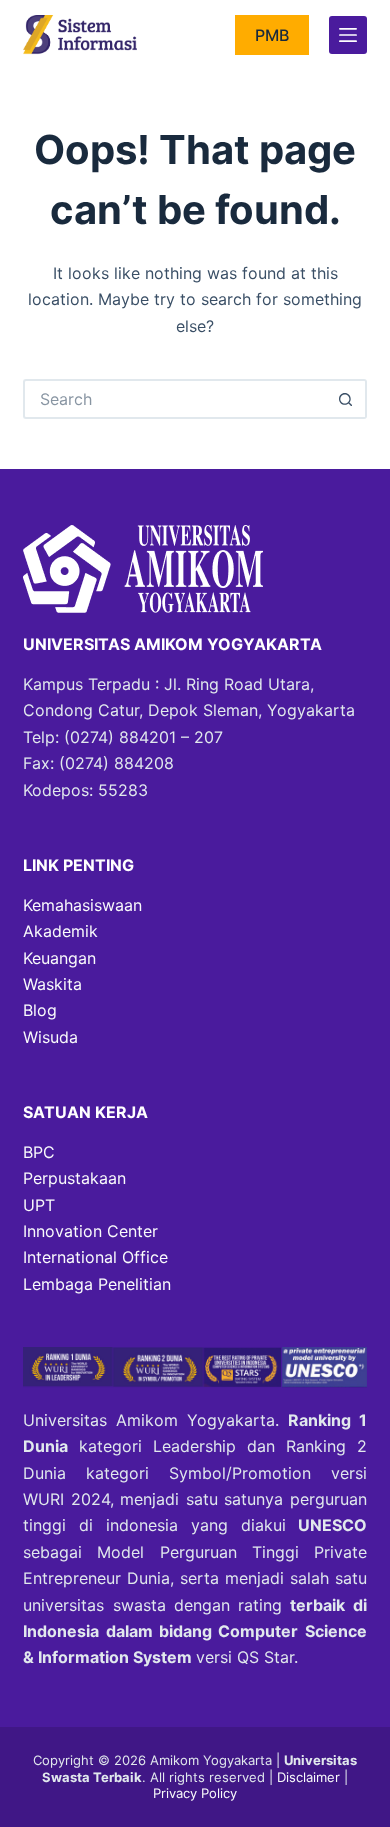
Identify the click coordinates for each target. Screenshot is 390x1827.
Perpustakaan (74, 1178)
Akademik (60, 931)
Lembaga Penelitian (97, 1284)
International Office (95, 1257)
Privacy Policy (195, 1793)
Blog (40, 1010)
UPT (39, 1205)
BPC (39, 1152)
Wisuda (50, 1037)
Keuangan (59, 958)
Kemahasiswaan (82, 905)
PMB (272, 35)
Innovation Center (90, 1231)
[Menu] (348, 35)
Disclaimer (310, 1777)
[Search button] (347, 399)
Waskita (52, 984)
